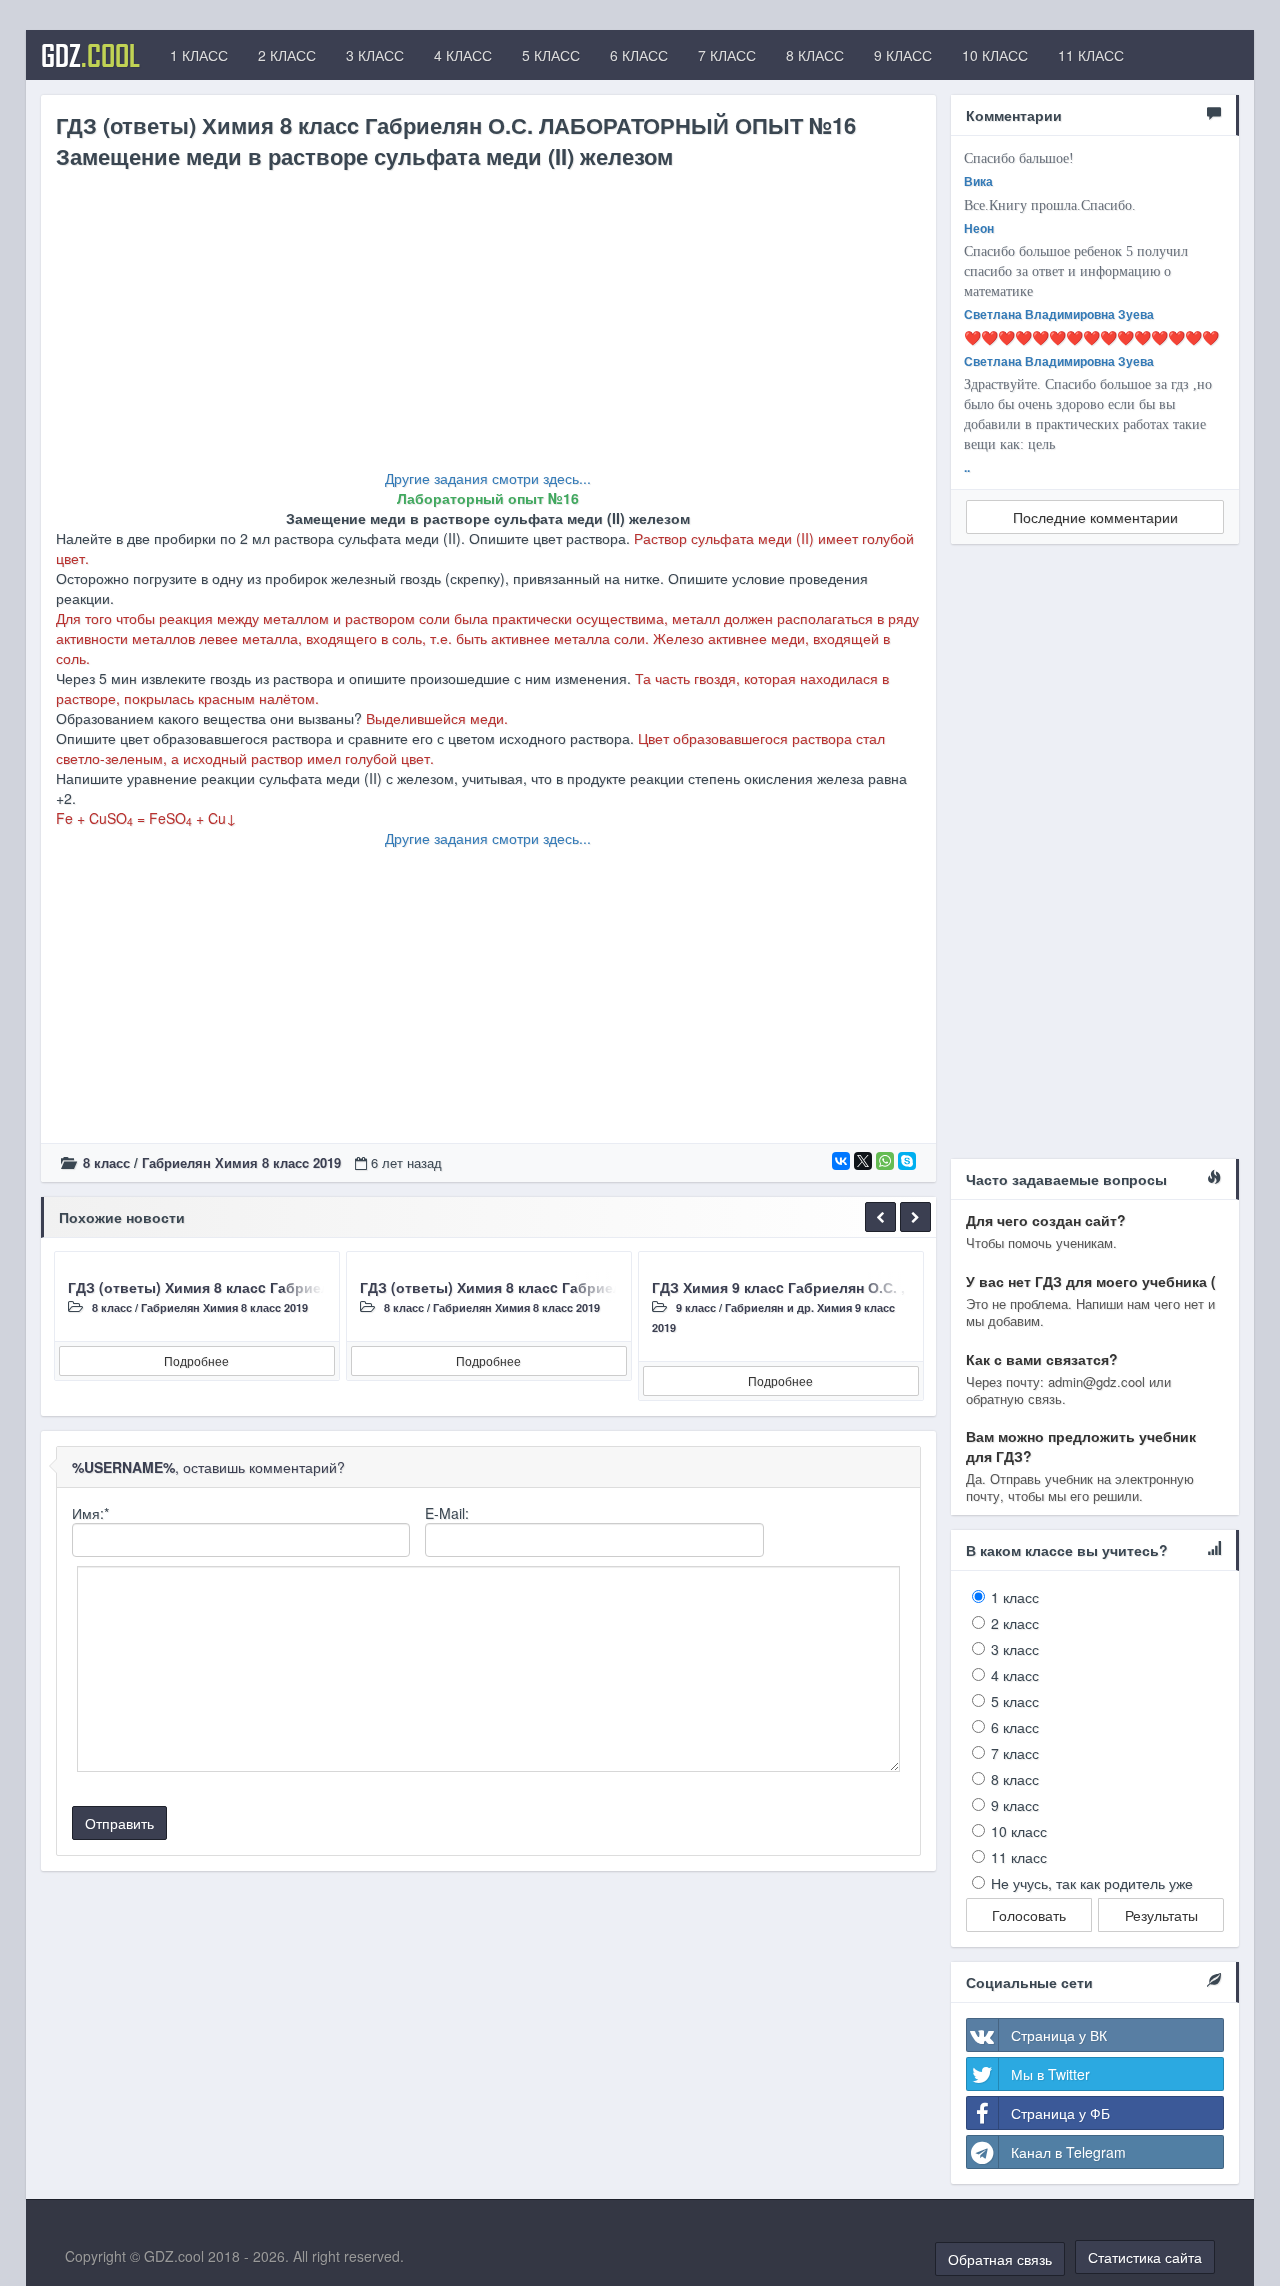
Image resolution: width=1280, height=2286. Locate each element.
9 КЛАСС (903, 55)
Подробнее (196, 1360)
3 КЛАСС (375, 55)
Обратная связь (1000, 2259)
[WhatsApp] (885, 1161)
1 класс (1015, 1597)
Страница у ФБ (1060, 2113)
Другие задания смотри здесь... (488, 478)
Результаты (1161, 1915)
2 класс (1015, 1623)
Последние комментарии (1095, 517)
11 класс (1019, 1857)
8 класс (106, 1162)
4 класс (1015, 1675)
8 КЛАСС (815, 55)
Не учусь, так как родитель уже (1092, 1883)
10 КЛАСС (995, 55)
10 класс (1019, 1831)
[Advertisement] (488, 328)
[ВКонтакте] (841, 1161)
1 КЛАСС (199, 55)
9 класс (696, 1307)
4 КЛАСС (463, 55)
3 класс (1015, 1649)
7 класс (1015, 1753)
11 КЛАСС (1091, 55)
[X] (863, 1161)
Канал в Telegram (1068, 2152)
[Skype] (907, 1161)
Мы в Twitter (1050, 2074)
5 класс (1015, 1701)
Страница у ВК (1059, 2035)
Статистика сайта (1145, 2257)
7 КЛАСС (727, 55)
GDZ (90, 55)
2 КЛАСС (287, 55)
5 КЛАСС (551, 55)
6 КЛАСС (639, 55)
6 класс (1015, 1727)
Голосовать (1029, 1915)
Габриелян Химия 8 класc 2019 (241, 1162)
